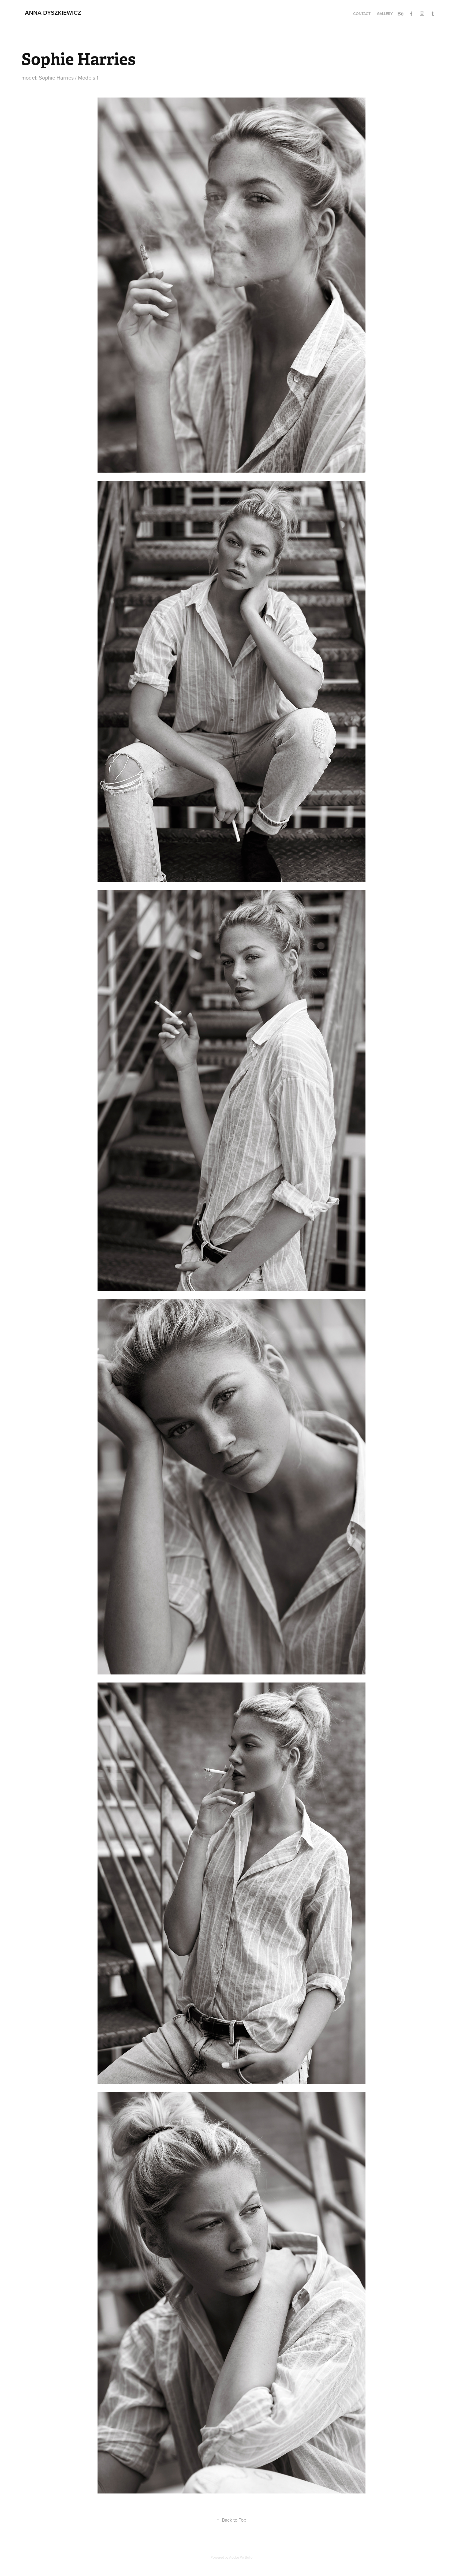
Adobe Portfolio (241, 2557)
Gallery (385, 14)
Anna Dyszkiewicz (53, 13)
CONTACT (362, 14)
